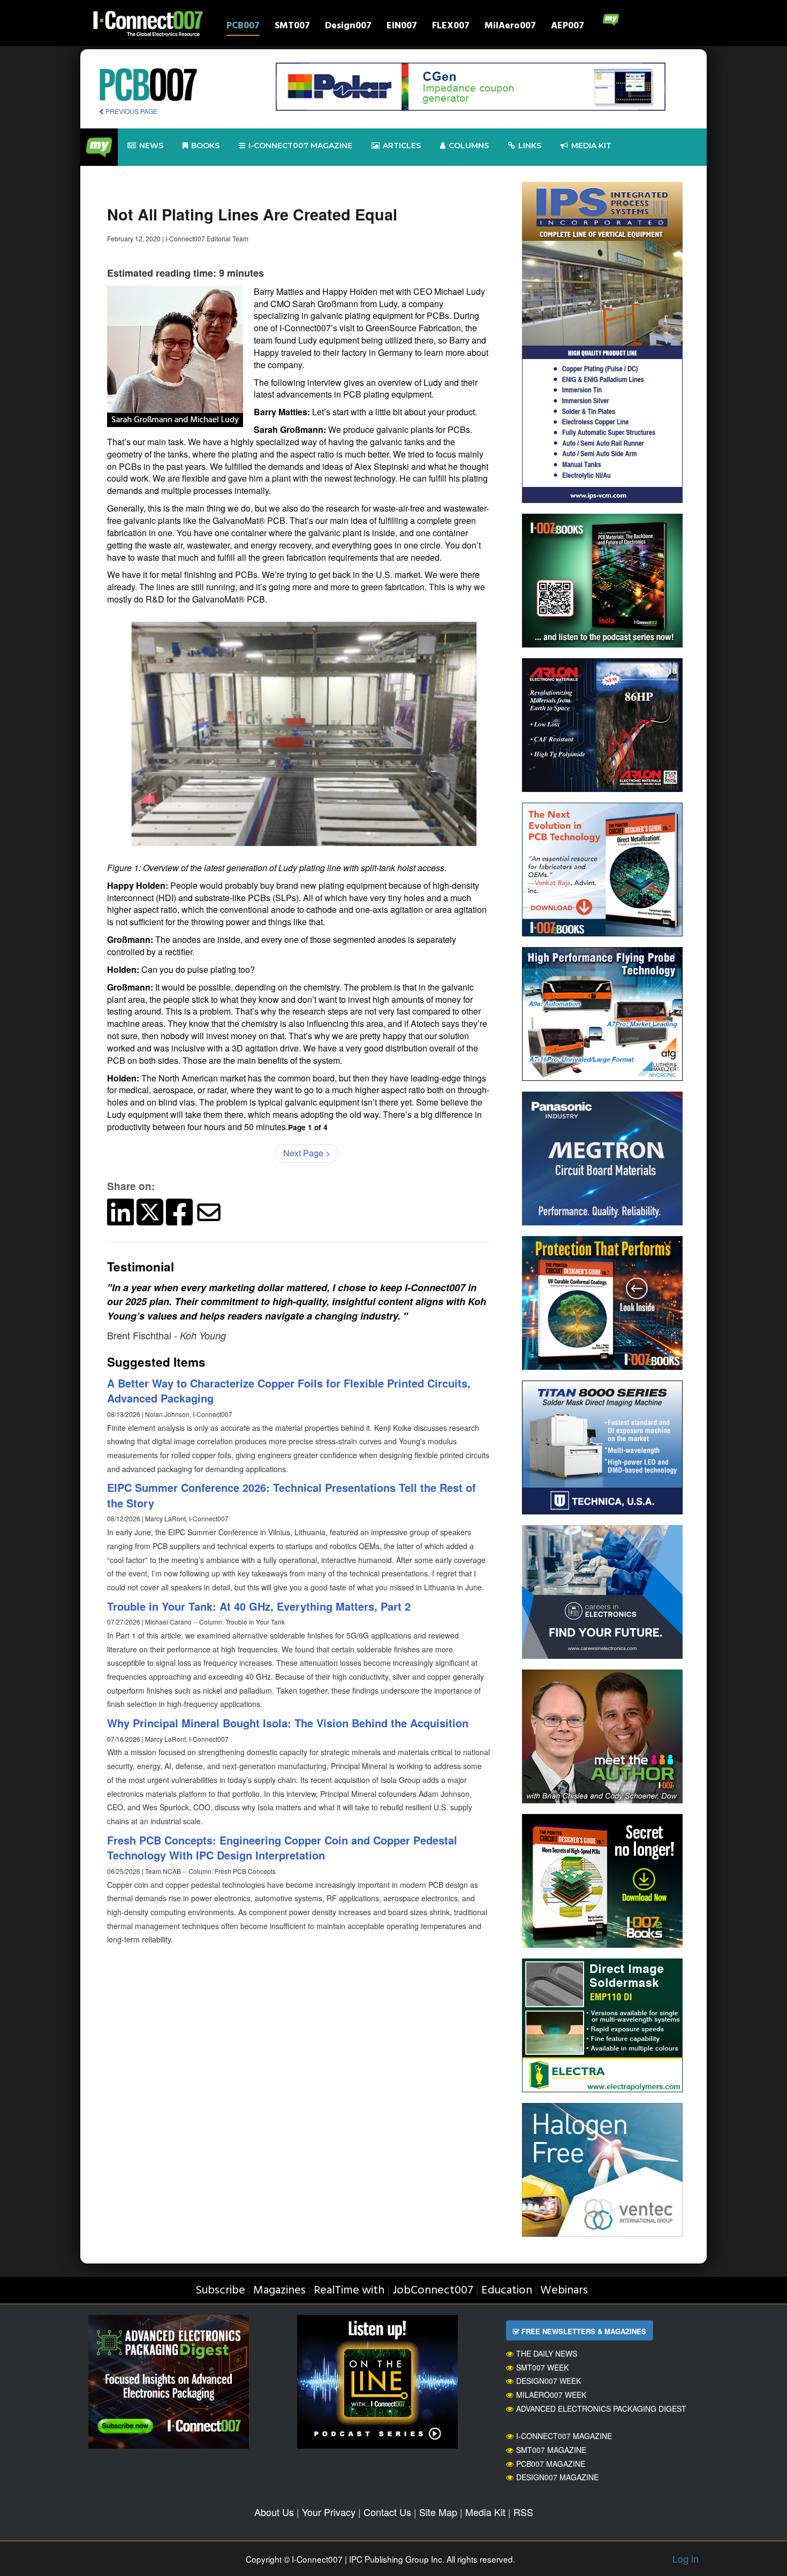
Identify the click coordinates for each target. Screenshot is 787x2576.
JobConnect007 (433, 2291)
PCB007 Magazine (551, 2464)
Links (530, 146)
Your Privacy (329, 2512)
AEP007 (567, 27)
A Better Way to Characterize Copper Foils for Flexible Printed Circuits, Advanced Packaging (289, 1391)
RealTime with (349, 2291)
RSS (523, 2512)
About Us (274, 2512)
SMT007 (292, 27)
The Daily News (547, 2353)
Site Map (438, 2512)
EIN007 (402, 27)
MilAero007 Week (551, 2395)
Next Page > (307, 1153)
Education (507, 2291)
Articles (402, 146)
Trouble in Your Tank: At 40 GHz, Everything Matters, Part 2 (259, 1606)
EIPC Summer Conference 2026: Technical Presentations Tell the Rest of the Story (292, 1495)
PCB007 (243, 27)
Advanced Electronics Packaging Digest (601, 2409)
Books (205, 146)
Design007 (348, 27)
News (151, 146)
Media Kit (485, 2512)
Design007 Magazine (557, 2477)
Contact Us (387, 2512)
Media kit (591, 146)
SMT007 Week (542, 2367)
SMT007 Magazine (551, 2450)
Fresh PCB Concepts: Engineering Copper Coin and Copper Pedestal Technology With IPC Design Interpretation (282, 1848)
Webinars (564, 2291)
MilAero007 (510, 27)
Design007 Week (548, 2381)
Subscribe (220, 2291)
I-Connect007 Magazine (300, 146)
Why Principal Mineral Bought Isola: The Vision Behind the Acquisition (288, 1723)
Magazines (279, 2291)
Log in (686, 2558)
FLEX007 (451, 27)
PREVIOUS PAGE (131, 111)
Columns (469, 146)
